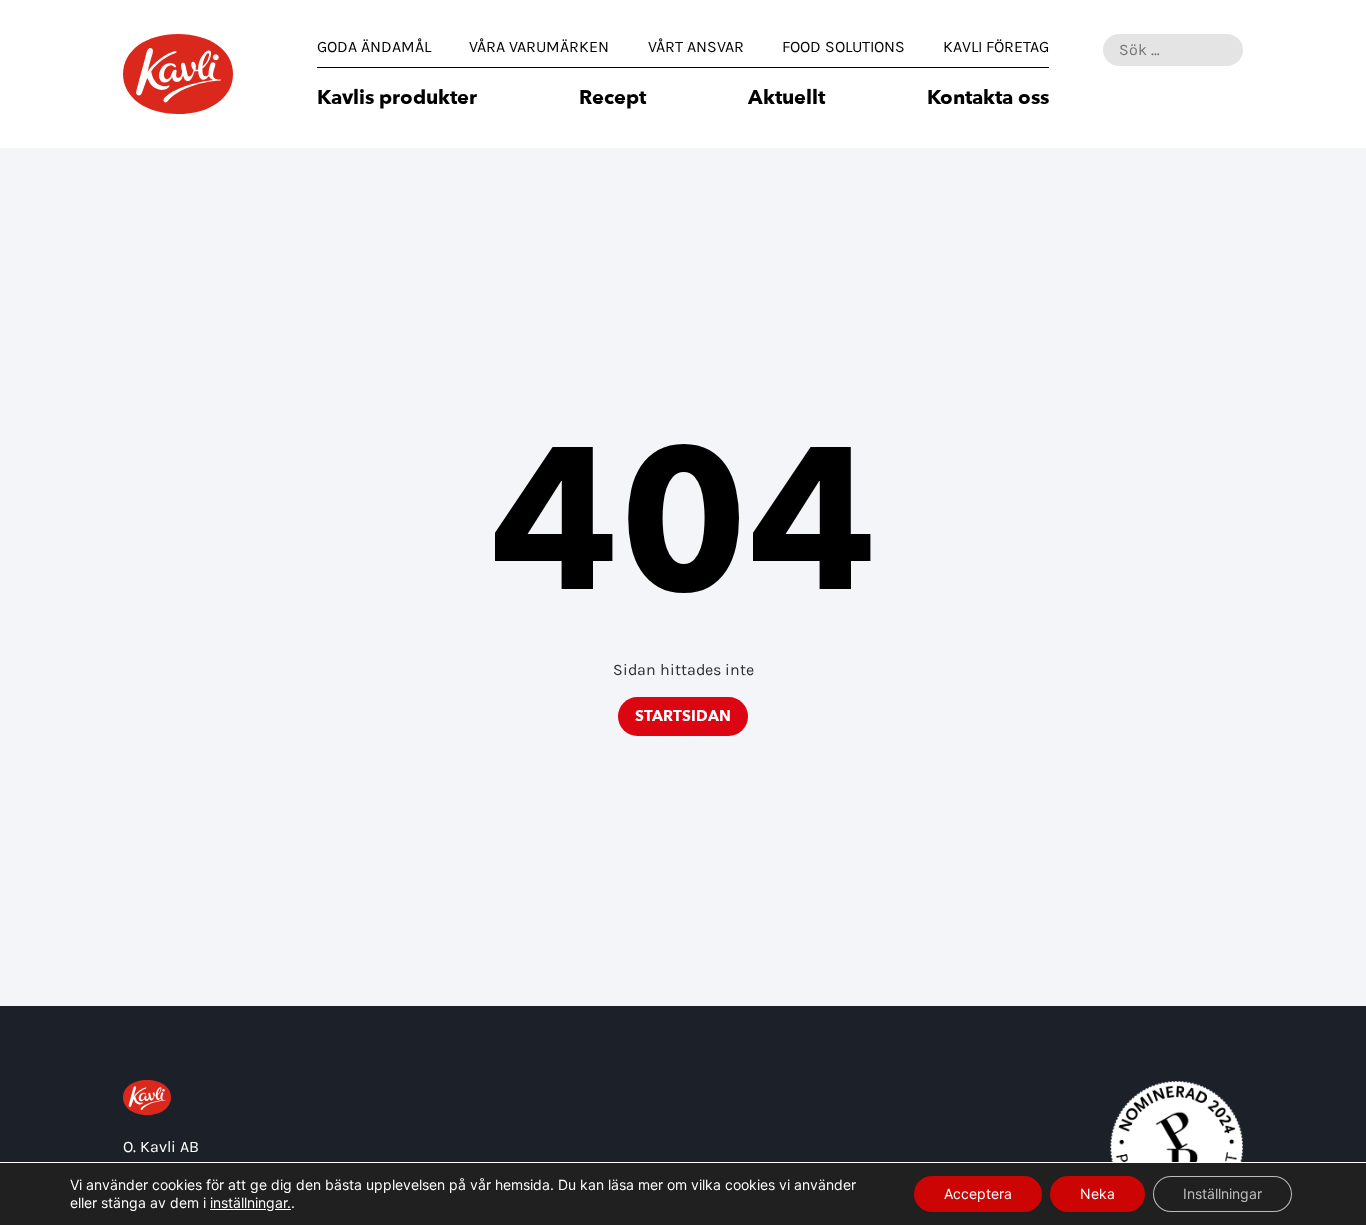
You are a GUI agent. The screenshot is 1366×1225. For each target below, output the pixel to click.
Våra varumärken (539, 46)
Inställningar (1222, 1193)
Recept (612, 99)
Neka (1097, 1193)
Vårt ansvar (696, 46)
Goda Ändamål (374, 46)
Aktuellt (786, 99)
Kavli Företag (996, 46)
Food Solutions (843, 46)
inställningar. (250, 1202)
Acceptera (978, 1193)
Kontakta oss (988, 99)
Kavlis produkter (397, 99)
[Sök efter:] (1173, 50)
